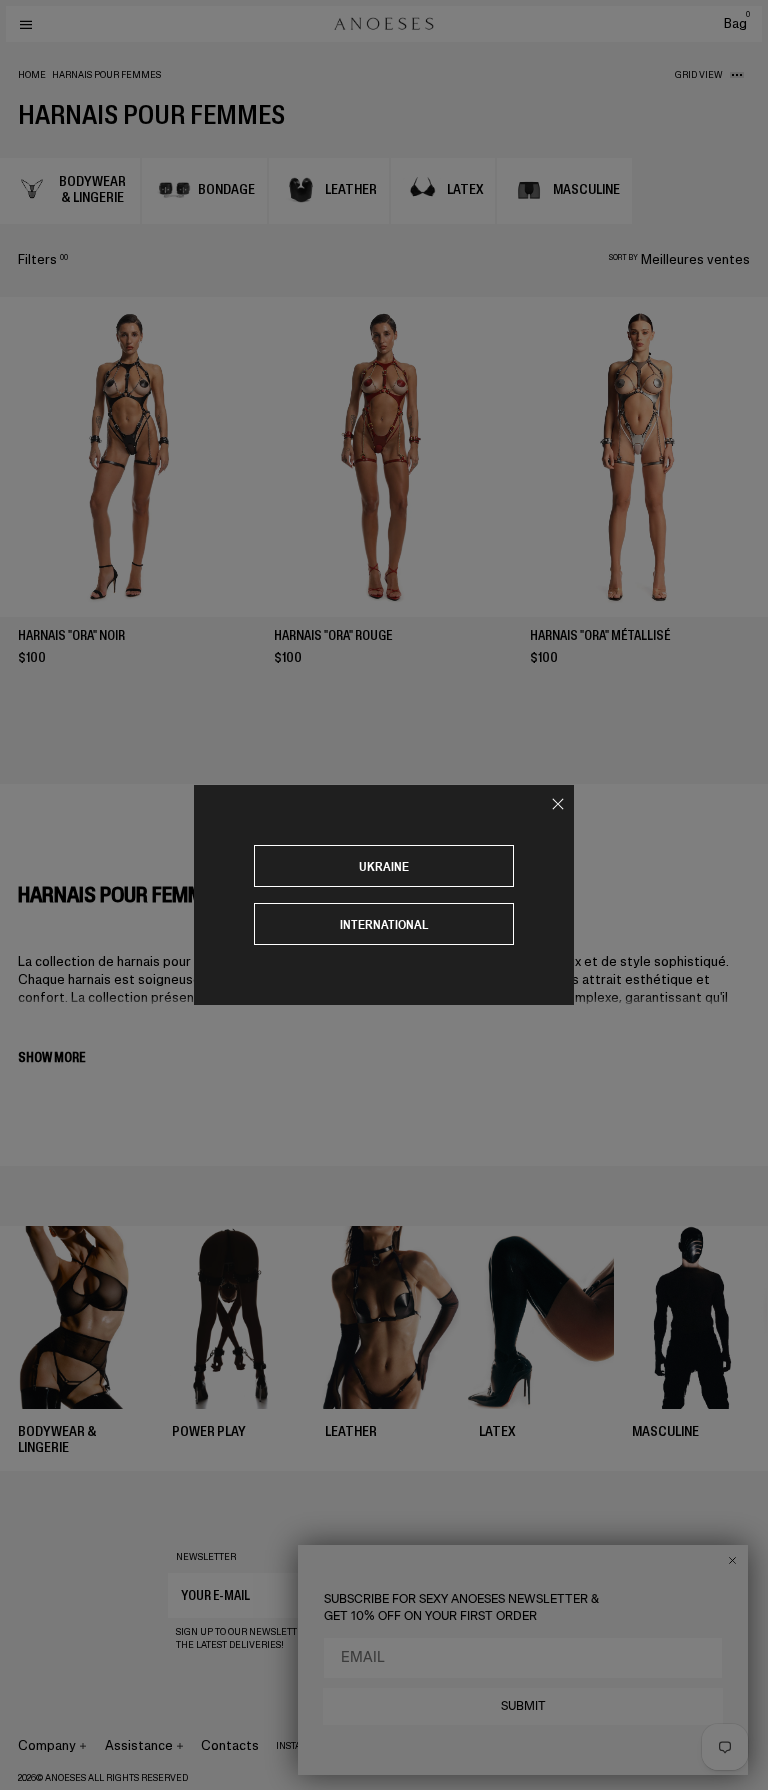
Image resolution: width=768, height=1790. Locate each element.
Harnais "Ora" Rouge (333, 635)
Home (32, 75)
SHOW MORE (51, 1057)
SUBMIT (523, 1706)
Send (574, 1594)
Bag (737, 23)
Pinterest (383, 1746)
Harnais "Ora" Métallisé (600, 635)
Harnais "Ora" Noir (71, 635)
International (384, 924)
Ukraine (384, 866)
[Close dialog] (732, 1560)
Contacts (230, 1745)
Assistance (139, 1745)
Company (47, 1745)
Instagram (302, 1746)
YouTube (441, 1746)
